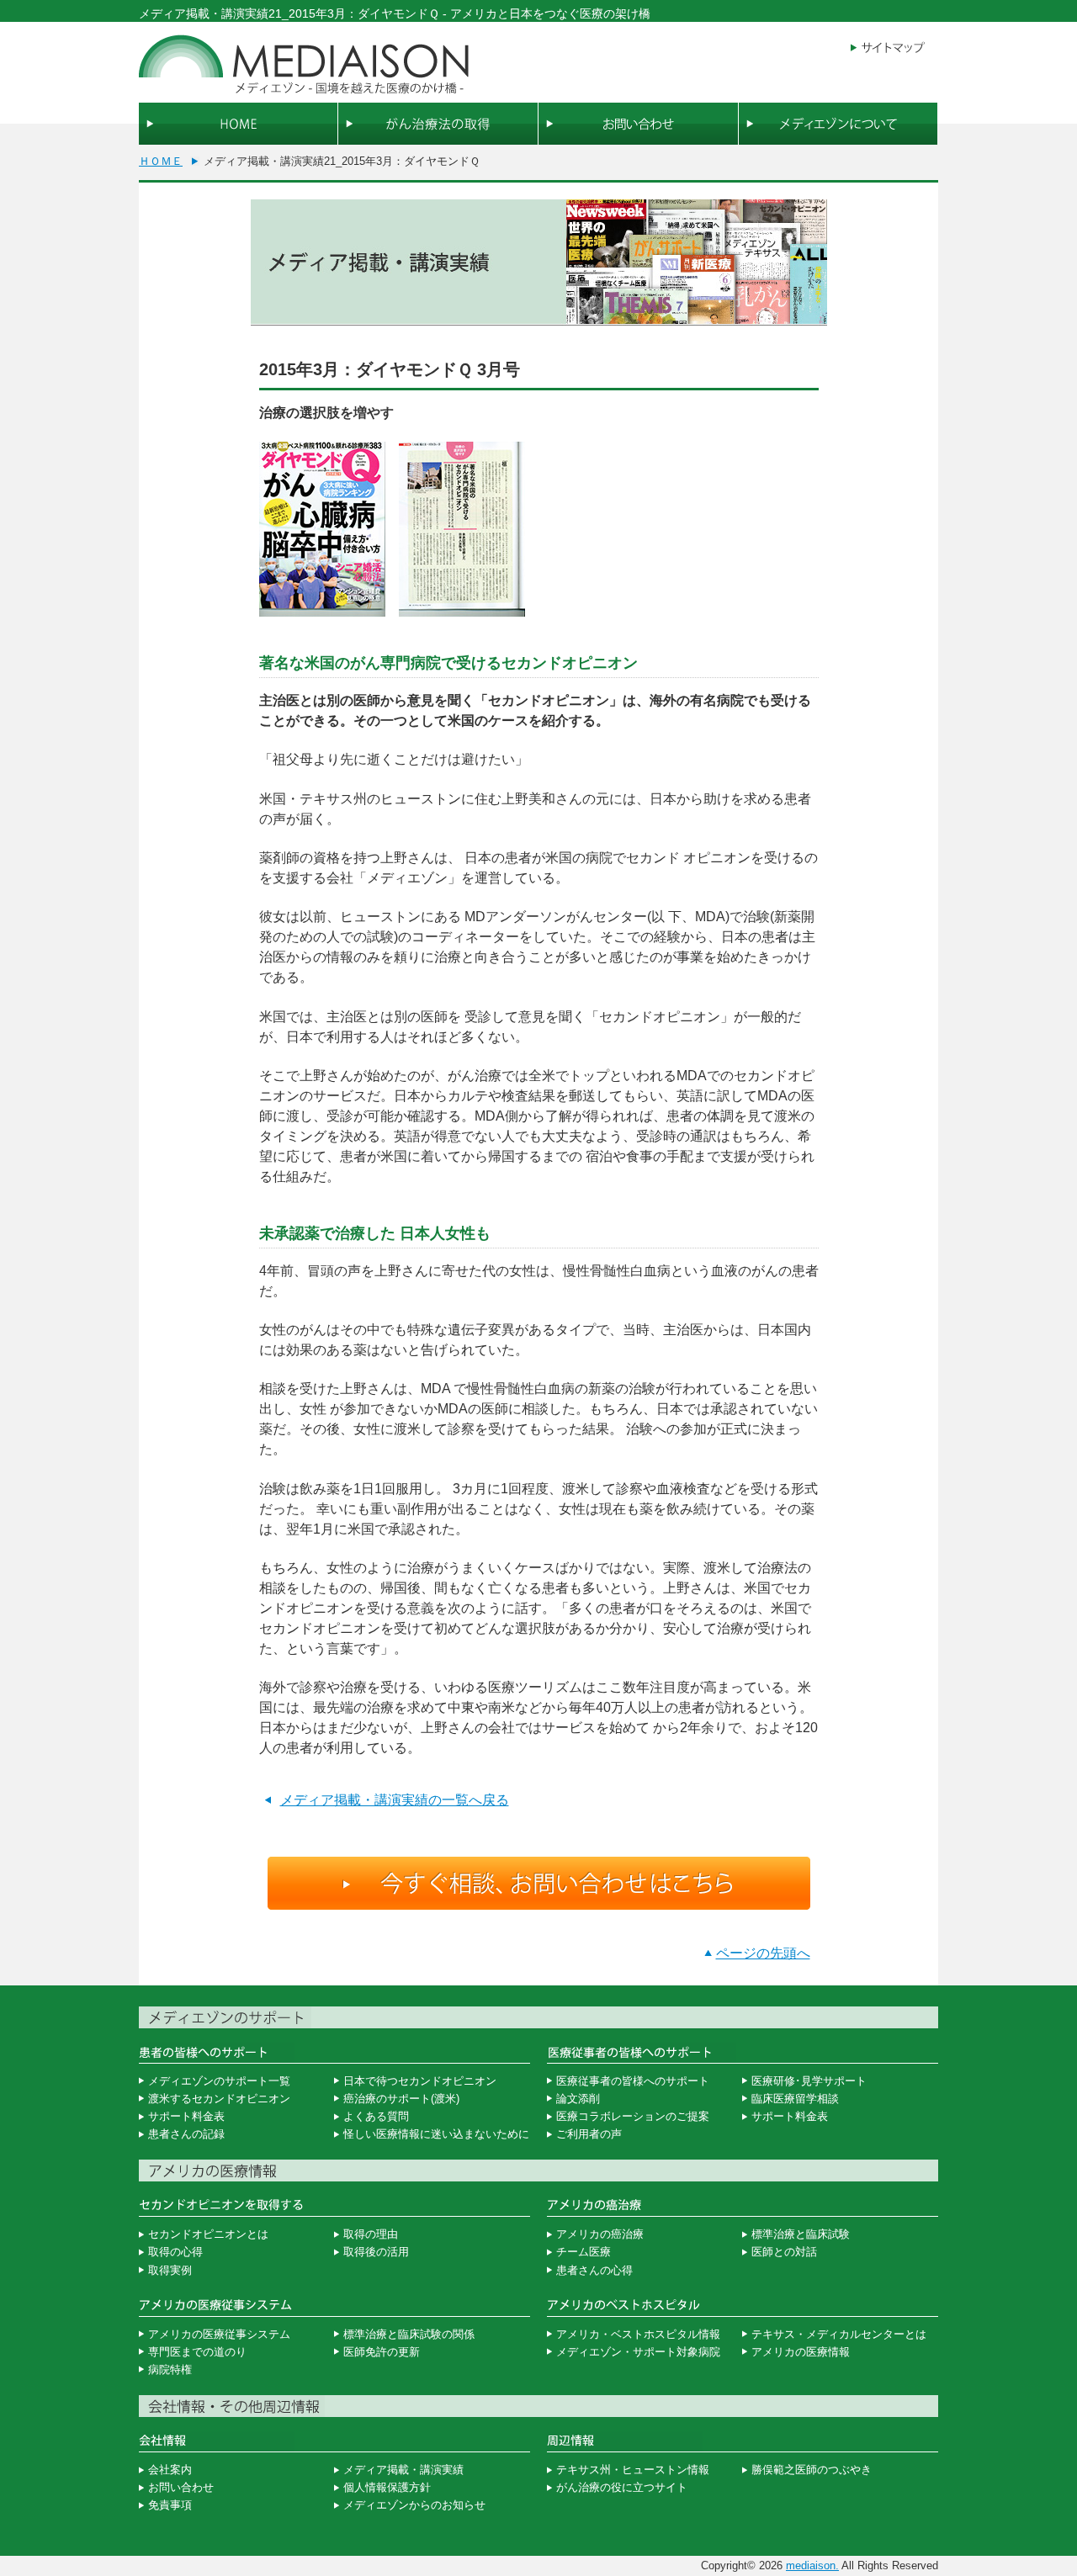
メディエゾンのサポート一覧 (219, 2081)
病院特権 (170, 2369)
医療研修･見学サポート (809, 2081)
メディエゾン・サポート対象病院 (638, 2352)
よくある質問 (376, 2116)
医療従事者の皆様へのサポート (633, 2081)
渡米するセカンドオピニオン (219, 2099)
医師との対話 (784, 2252)
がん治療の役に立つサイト (622, 2487)
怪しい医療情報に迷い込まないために (436, 2134)
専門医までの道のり (197, 2352)
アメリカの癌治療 (600, 2234)
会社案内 (170, 2470)
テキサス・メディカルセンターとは (839, 2334)
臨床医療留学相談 (795, 2099)
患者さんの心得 (594, 2270)
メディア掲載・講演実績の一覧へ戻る (395, 1800)
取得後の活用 (376, 2252)
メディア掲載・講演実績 (403, 2470)
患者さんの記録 (186, 2134)
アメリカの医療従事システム (219, 2334)
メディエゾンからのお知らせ (414, 2505)
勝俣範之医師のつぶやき (812, 2470)
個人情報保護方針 (387, 2487)
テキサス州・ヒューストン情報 (633, 2470)
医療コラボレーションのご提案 (633, 2116)
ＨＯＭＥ (161, 161)
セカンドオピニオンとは (208, 2234)
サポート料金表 (186, 2116)
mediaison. (812, 2565)
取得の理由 (371, 2234)
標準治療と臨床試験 (801, 2234)
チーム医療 (584, 2252)
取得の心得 (175, 2252)
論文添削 (578, 2099)
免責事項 (170, 2505)
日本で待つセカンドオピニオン (420, 2081)
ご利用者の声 (589, 2134)
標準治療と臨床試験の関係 (409, 2334)
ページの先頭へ (763, 1953)
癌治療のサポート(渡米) (401, 2099)
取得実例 (170, 2270)
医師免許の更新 (382, 2352)
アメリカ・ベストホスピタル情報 (638, 2334)
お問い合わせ (181, 2487)
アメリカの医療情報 (801, 2352)
